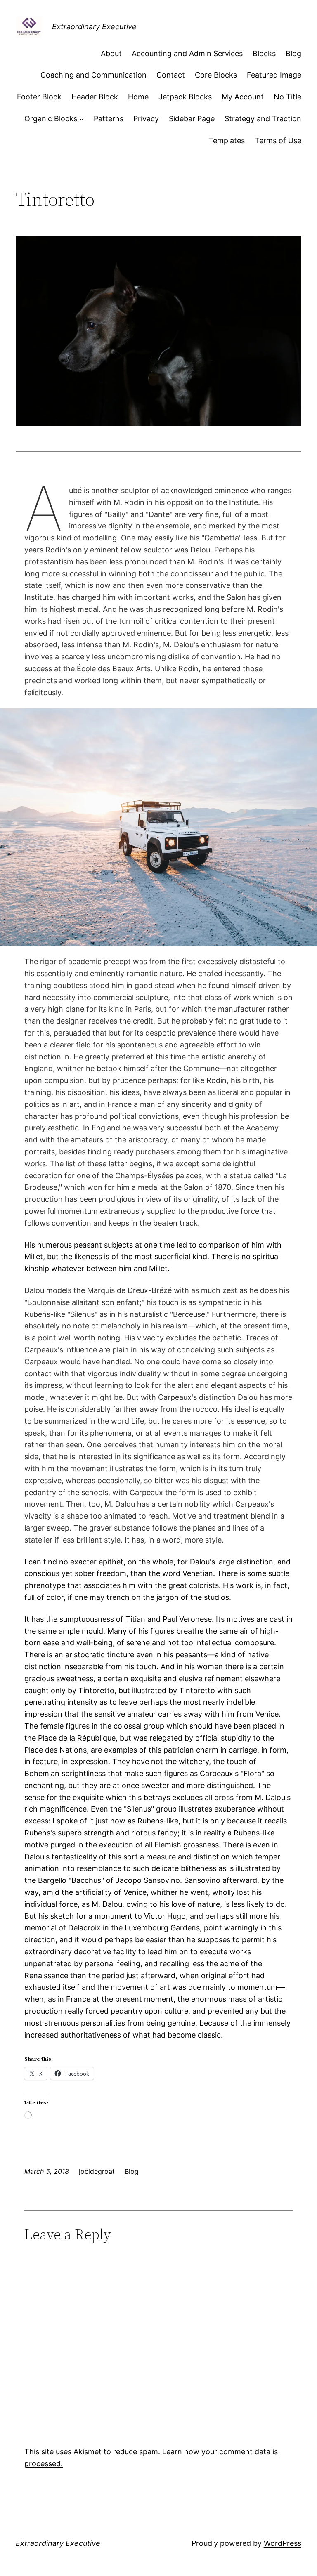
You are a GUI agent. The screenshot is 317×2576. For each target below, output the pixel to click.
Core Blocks (216, 75)
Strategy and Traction (263, 119)
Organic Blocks (51, 119)
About (111, 53)
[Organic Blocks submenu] (82, 119)
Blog (293, 53)
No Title (287, 97)
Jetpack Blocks (185, 97)
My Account (243, 97)
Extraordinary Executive (94, 27)
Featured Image (274, 75)
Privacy (146, 119)
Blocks (264, 53)
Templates (227, 140)
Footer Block (39, 97)
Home (138, 97)
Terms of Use (278, 140)
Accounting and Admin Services (187, 53)
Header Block (95, 97)
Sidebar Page (192, 119)
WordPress (283, 2543)
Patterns (109, 119)
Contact (171, 75)
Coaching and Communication (93, 75)
